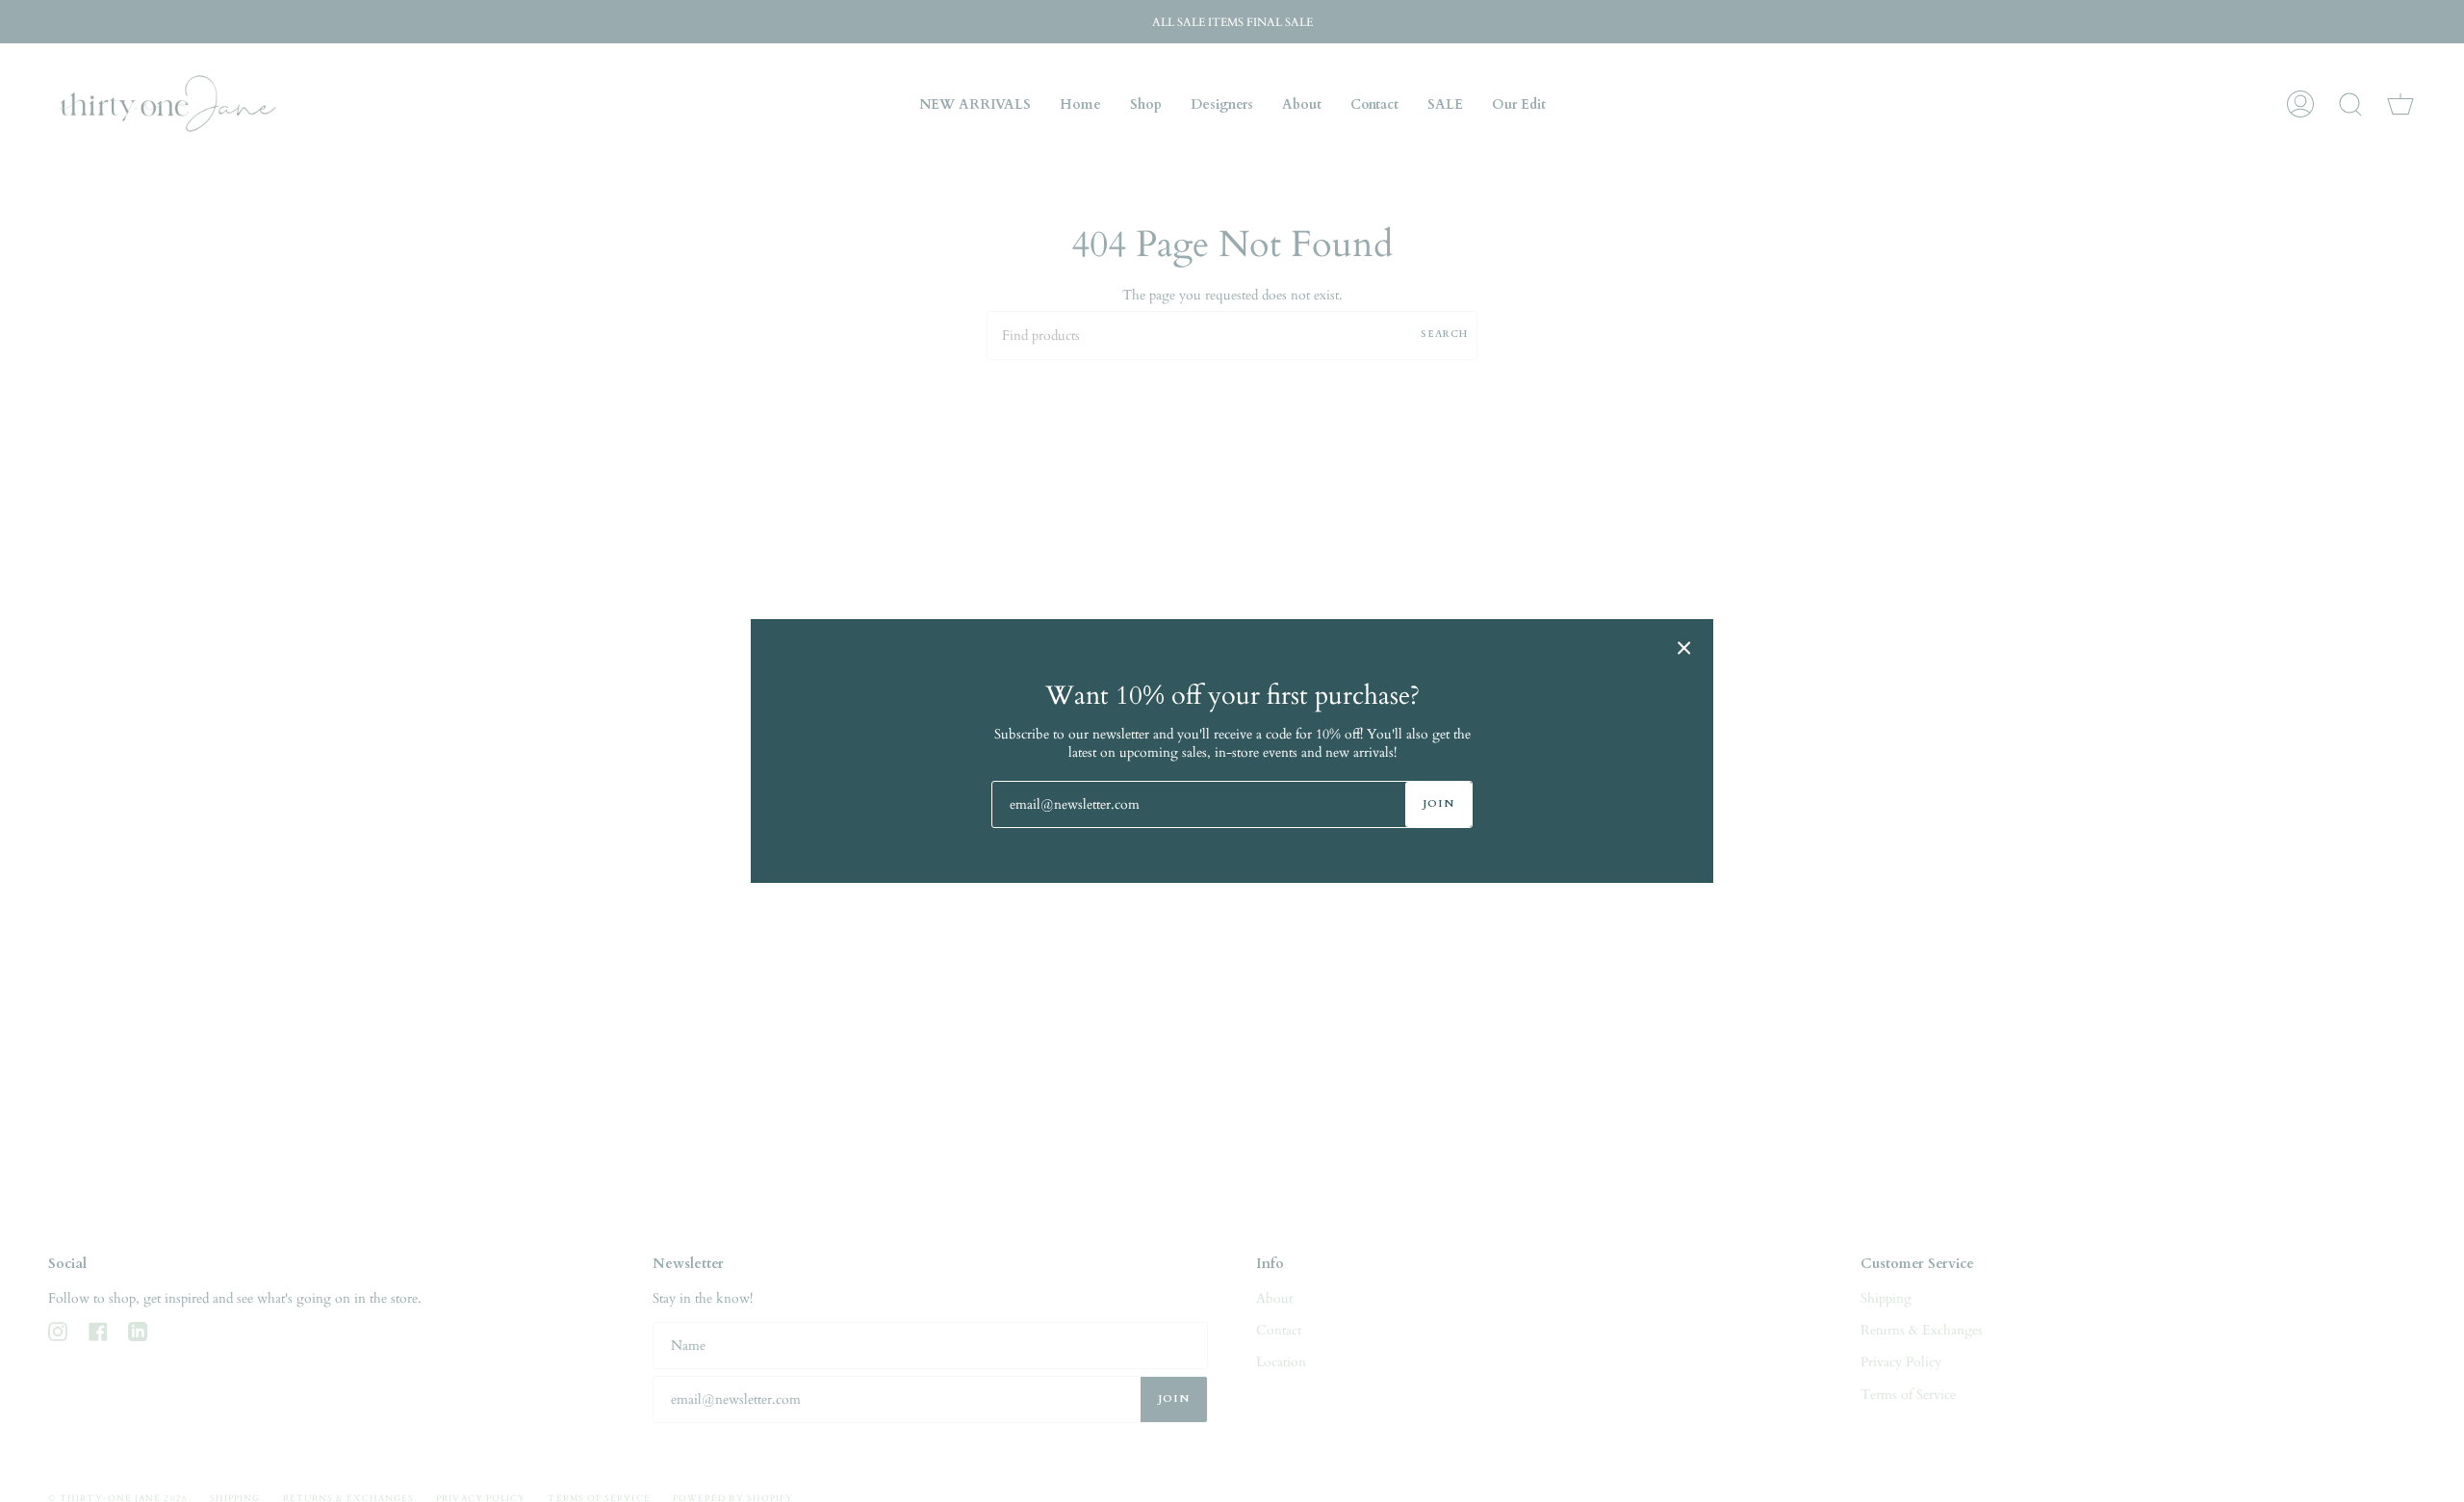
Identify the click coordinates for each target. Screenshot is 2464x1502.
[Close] (1684, 648)
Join (1438, 803)
